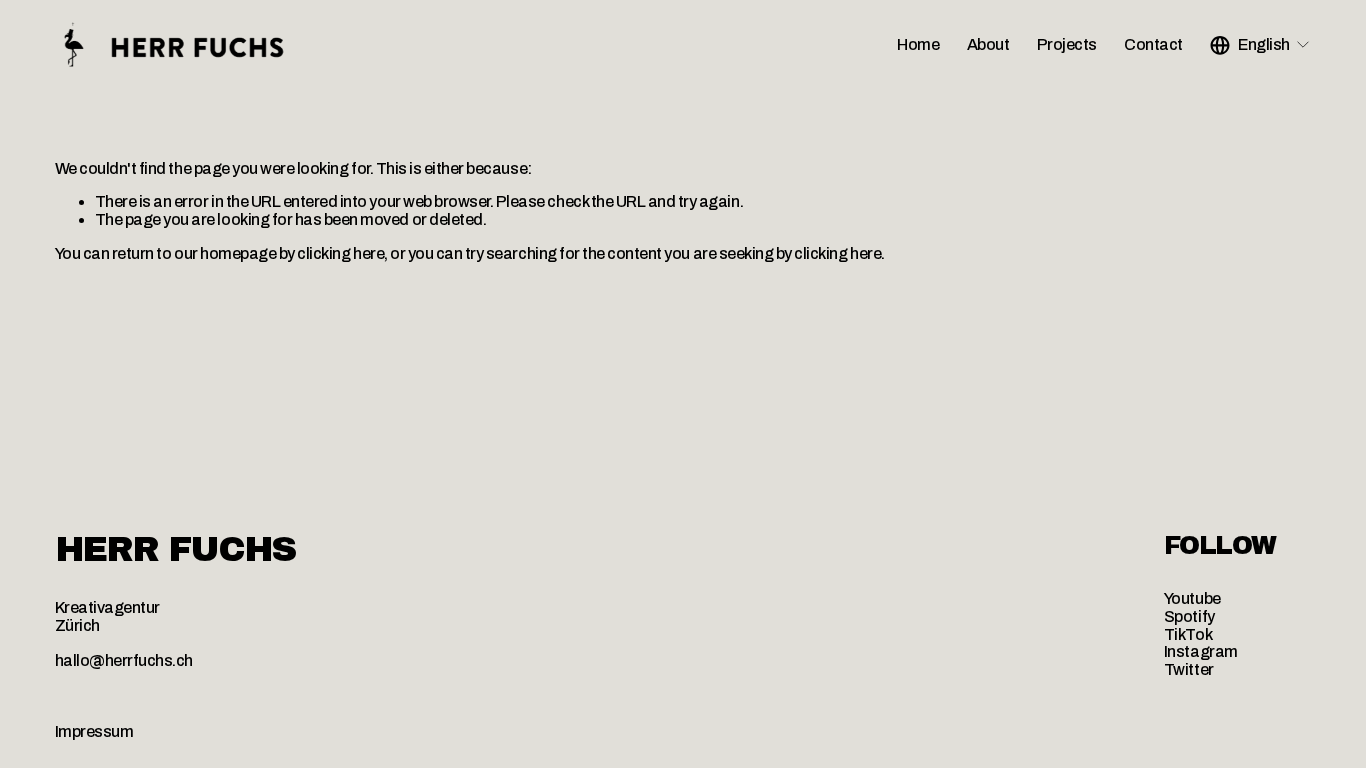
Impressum (94, 731)
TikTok (1188, 634)
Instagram (1201, 651)
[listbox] (1260, 44)
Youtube (1192, 598)
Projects (1067, 44)
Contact (1153, 44)
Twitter (1189, 669)
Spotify (1189, 616)
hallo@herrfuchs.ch (124, 660)
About (988, 44)
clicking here (340, 253)
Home (918, 44)
